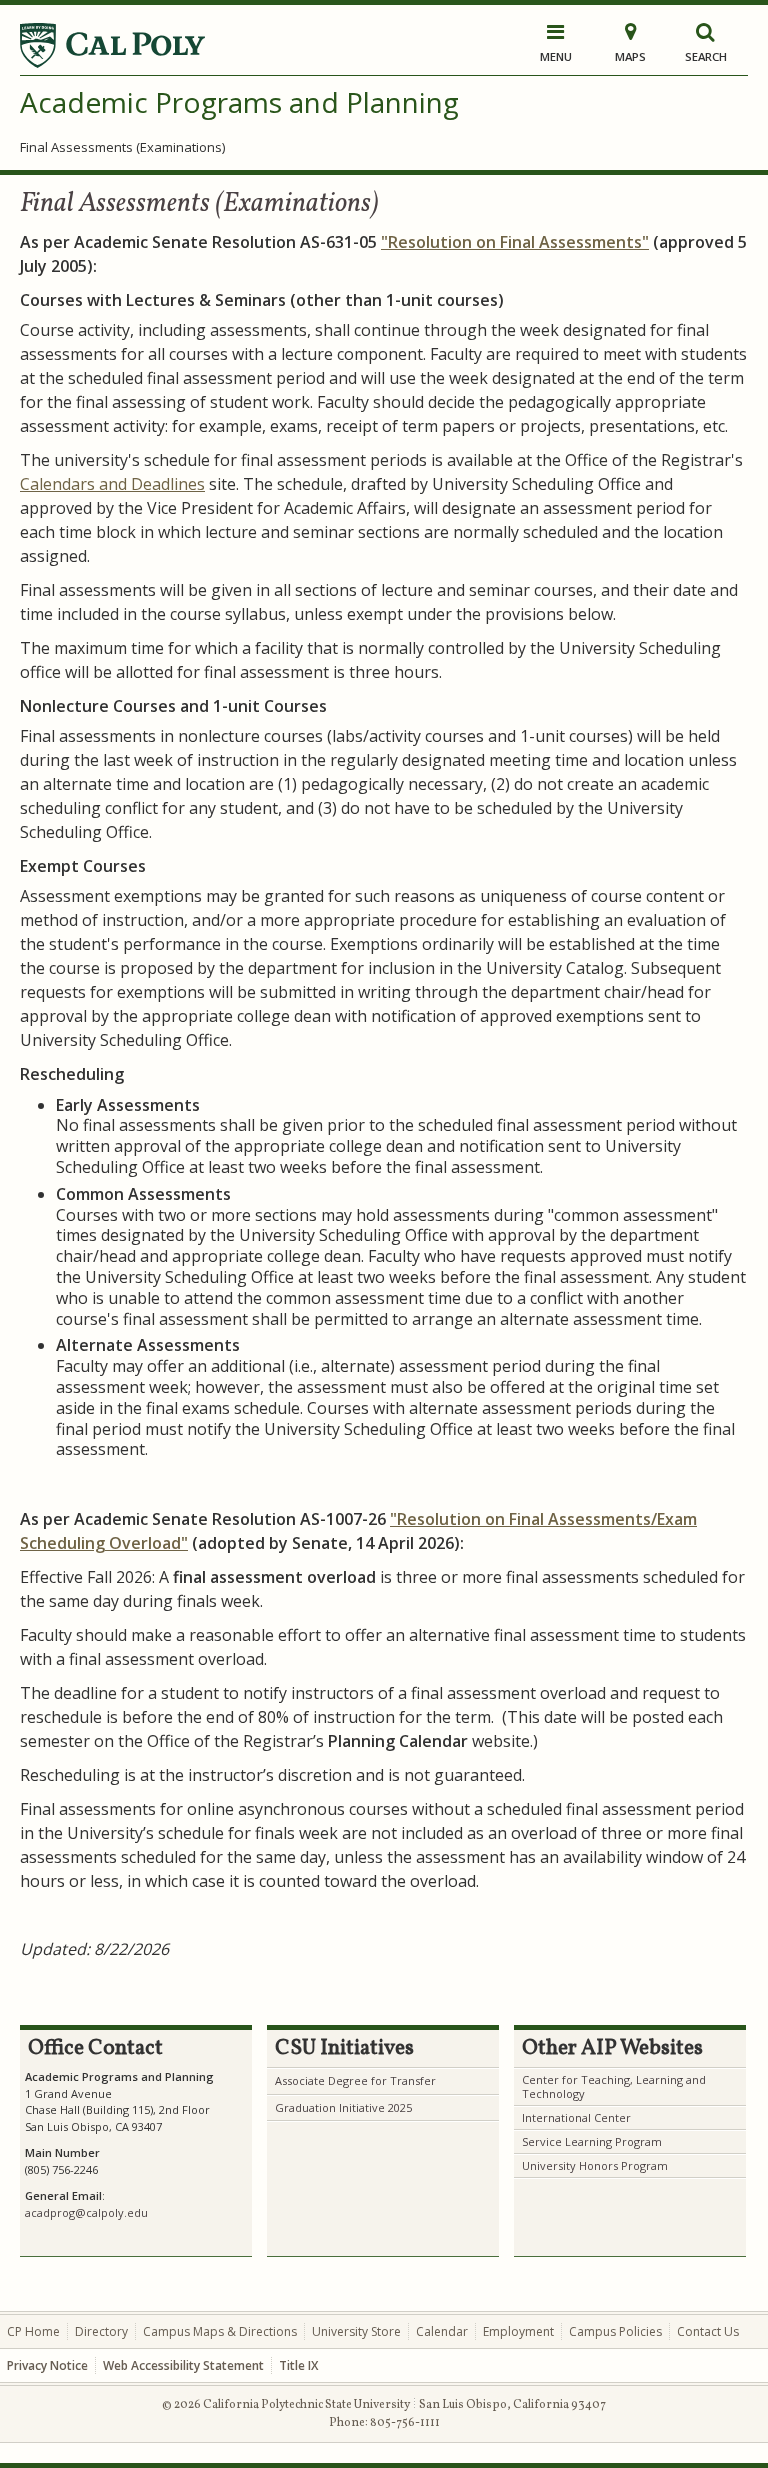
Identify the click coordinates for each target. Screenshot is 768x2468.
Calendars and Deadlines (112, 484)
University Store (356, 2331)
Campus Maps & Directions (220, 2331)
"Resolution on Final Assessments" (515, 242)
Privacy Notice (47, 2365)
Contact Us (708, 2331)
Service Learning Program (592, 2141)
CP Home (33, 2331)
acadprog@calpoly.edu (86, 2212)
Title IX (298, 2365)
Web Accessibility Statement (183, 2365)
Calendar (442, 2331)
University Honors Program (595, 2165)
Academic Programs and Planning (239, 102)
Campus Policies (615, 2331)
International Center (576, 2117)
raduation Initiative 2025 (348, 2107)
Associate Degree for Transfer (355, 2080)
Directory (101, 2331)
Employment (518, 2331)
